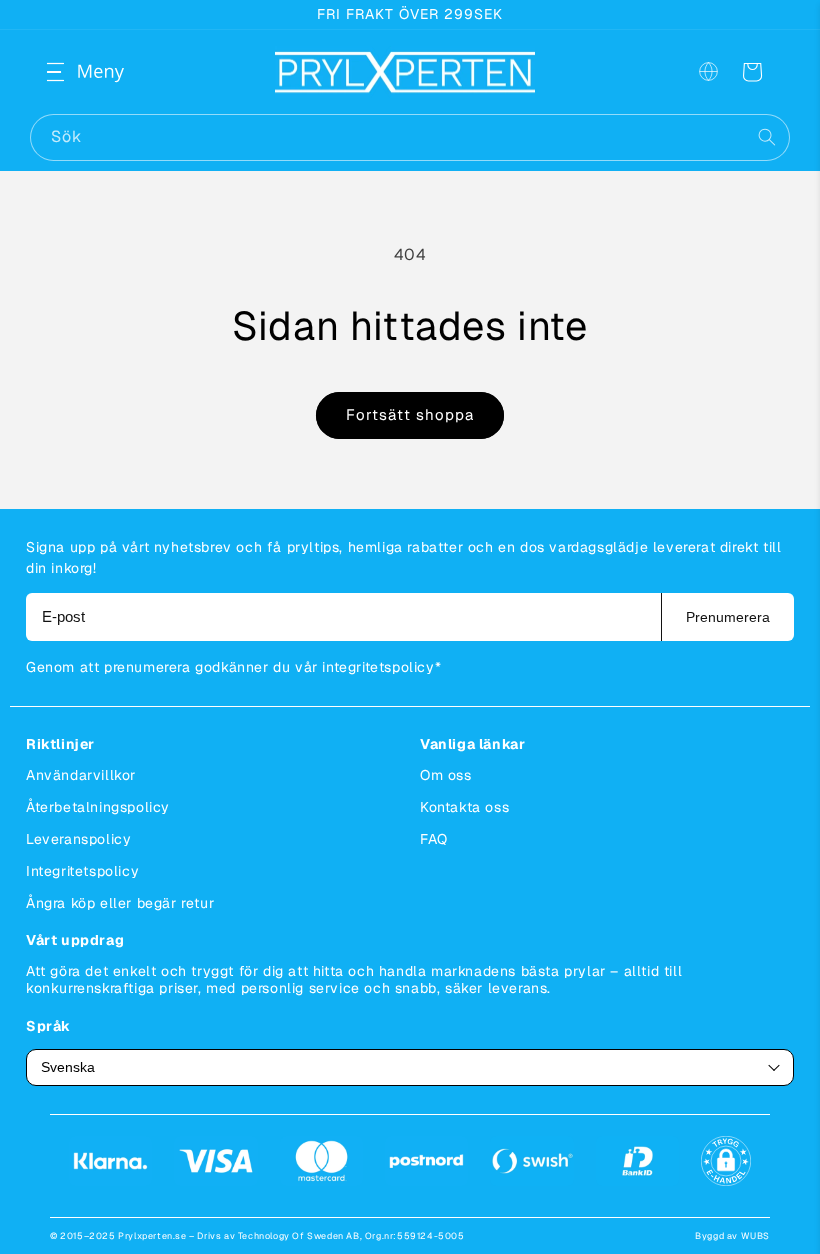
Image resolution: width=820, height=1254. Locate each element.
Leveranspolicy (78, 839)
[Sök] (767, 137)
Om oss (446, 775)
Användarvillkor (81, 775)
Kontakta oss (464, 807)
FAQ (434, 839)
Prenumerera (728, 617)
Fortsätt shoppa (410, 414)
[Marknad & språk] (708, 72)
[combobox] (410, 137)
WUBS (755, 1236)
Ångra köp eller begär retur (120, 903)
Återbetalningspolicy (98, 807)
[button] (72, 72)
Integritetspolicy (82, 871)
